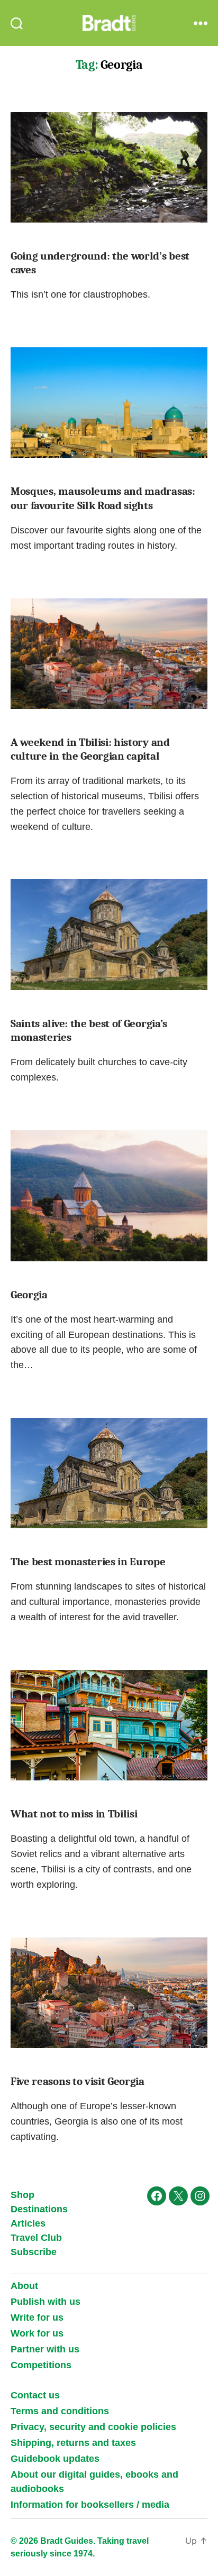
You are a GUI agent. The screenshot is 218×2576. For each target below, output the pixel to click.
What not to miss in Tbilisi (74, 1814)
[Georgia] (109, 1196)
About (24, 2286)
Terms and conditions (60, 2411)
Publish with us (46, 2302)
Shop (22, 2195)
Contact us (35, 2395)
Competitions (41, 2365)
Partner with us (45, 2349)
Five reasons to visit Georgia (78, 2081)
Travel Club (36, 2238)
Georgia (29, 1295)
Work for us (37, 2333)
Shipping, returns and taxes (73, 2443)
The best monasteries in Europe (88, 1562)
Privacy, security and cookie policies (93, 2427)
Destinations (39, 2209)
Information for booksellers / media (90, 2505)
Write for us (37, 2318)
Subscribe (34, 2252)
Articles (28, 2223)
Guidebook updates (55, 2459)
